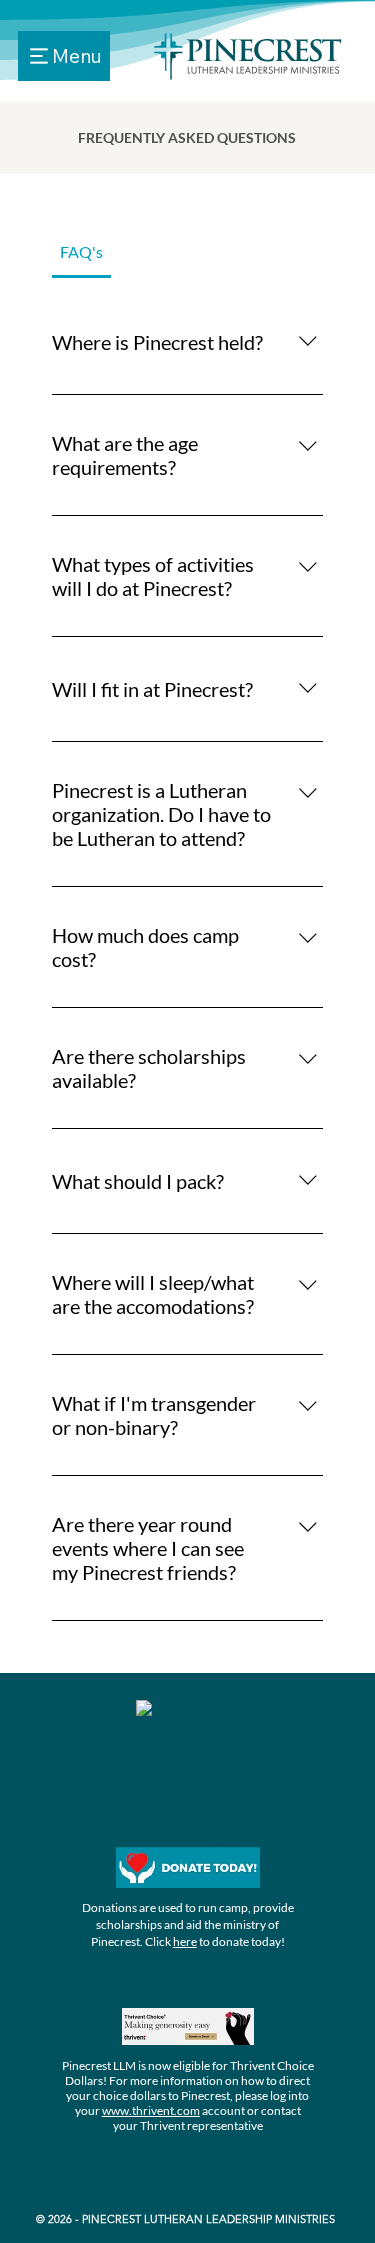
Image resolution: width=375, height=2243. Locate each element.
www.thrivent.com (151, 2110)
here (185, 1941)
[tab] (81, 252)
